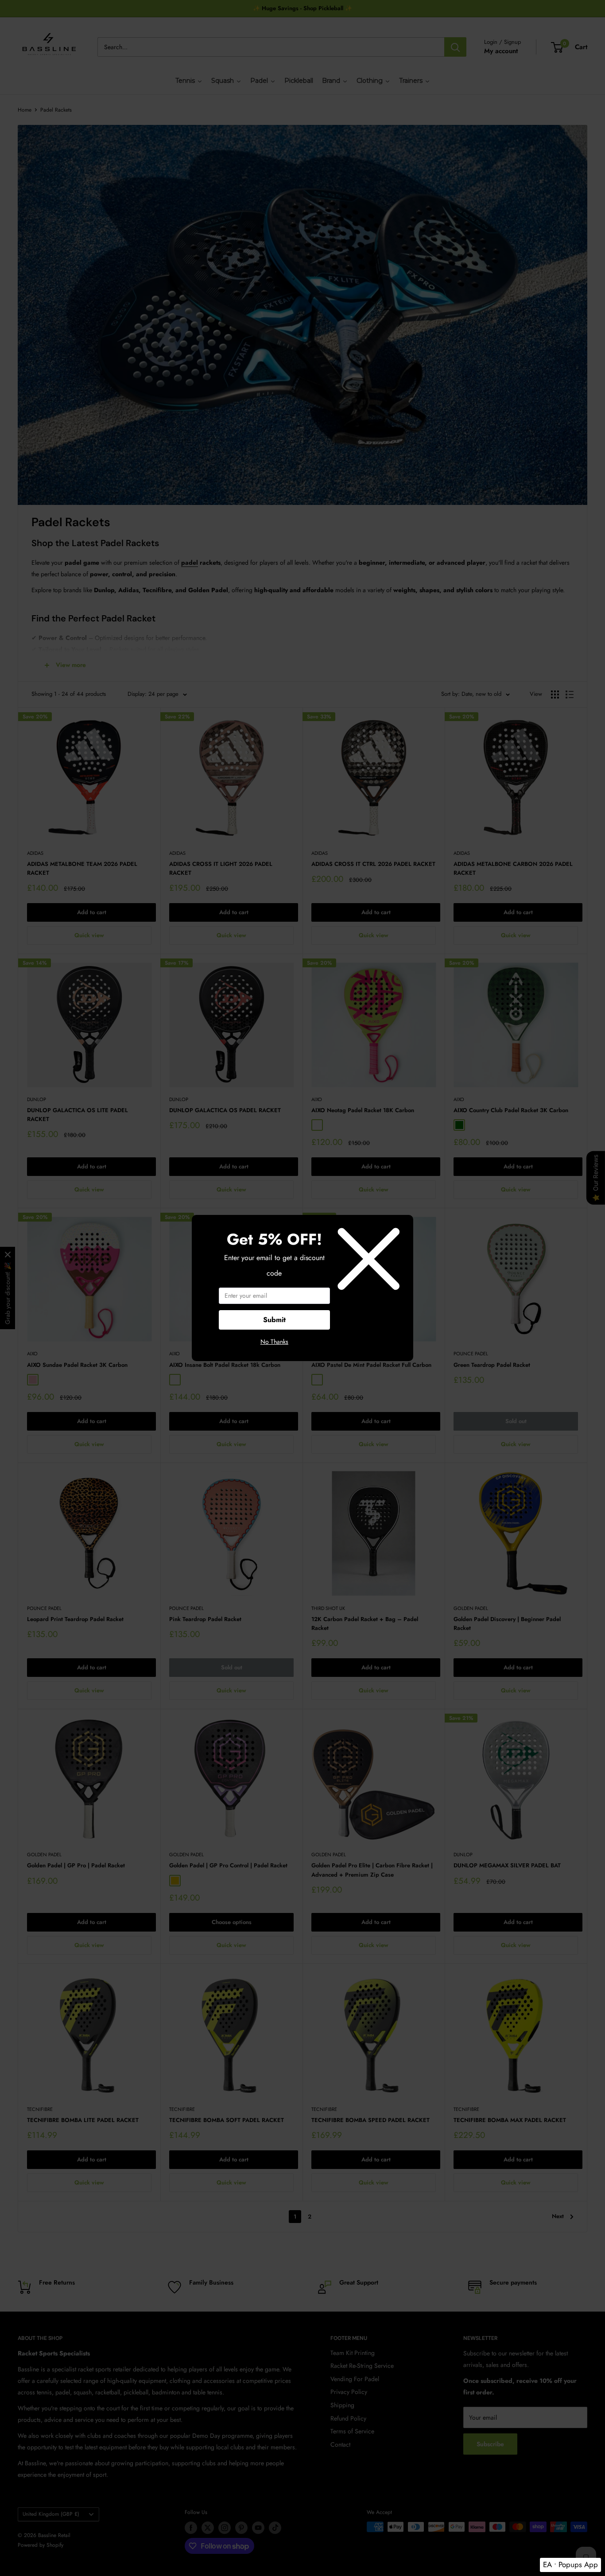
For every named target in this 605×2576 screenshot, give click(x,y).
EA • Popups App (570, 2564)
